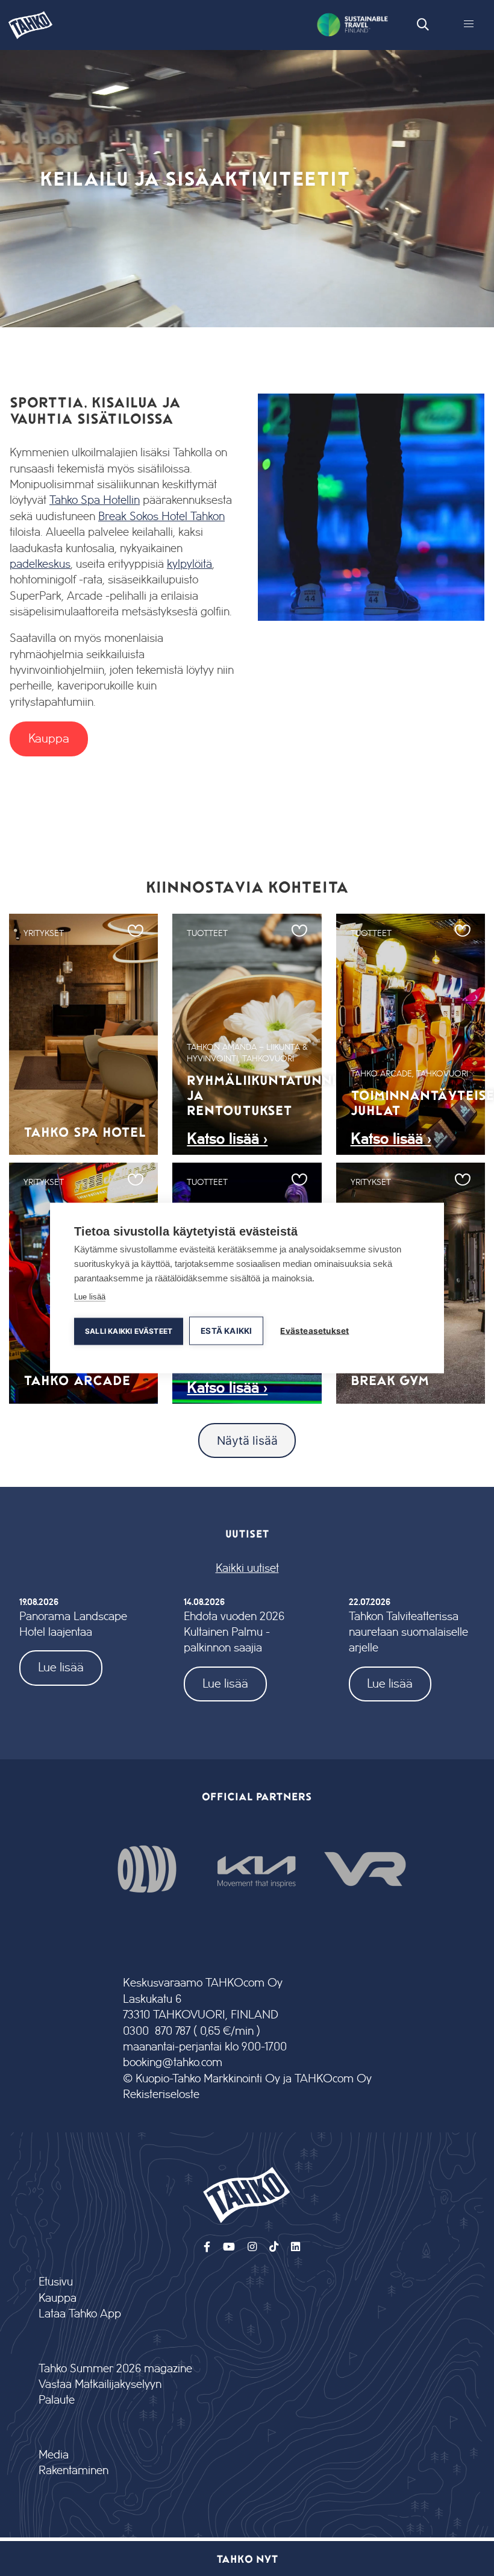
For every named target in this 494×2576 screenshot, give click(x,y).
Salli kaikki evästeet (129, 1331)
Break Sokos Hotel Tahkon (161, 517)
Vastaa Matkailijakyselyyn (100, 2385)
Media (54, 2455)
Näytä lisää (247, 1440)
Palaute (57, 2400)
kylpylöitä (189, 564)
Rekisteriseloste (161, 2095)
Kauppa (49, 739)
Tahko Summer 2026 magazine (115, 2369)
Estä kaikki (226, 1331)
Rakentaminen (73, 2471)
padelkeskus (40, 564)
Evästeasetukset (314, 1331)
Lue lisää (61, 1667)
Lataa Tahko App (80, 2314)
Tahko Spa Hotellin (95, 501)
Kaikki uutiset (247, 1569)
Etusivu (56, 2282)
